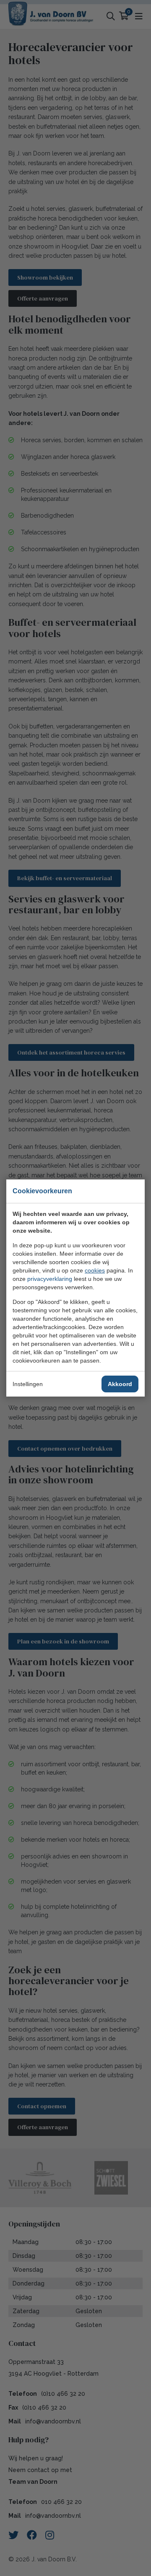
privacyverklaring (50, 1279)
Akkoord (120, 1384)
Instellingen (28, 1384)
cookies (95, 1270)
